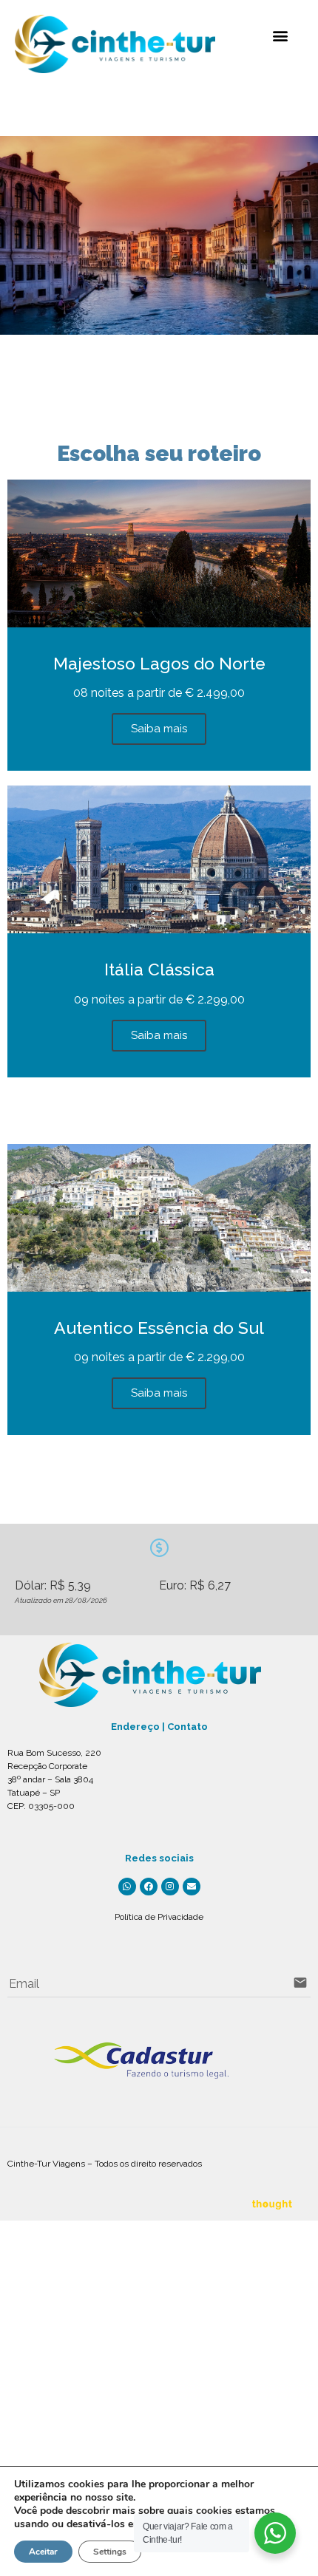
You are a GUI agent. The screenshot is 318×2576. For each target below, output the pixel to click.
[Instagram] (170, 1887)
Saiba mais (159, 729)
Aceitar (43, 2552)
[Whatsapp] (127, 1887)
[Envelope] (192, 1887)
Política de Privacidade (159, 1917)
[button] (280, 35)
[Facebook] (149, 1887)
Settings (110, 2552)
